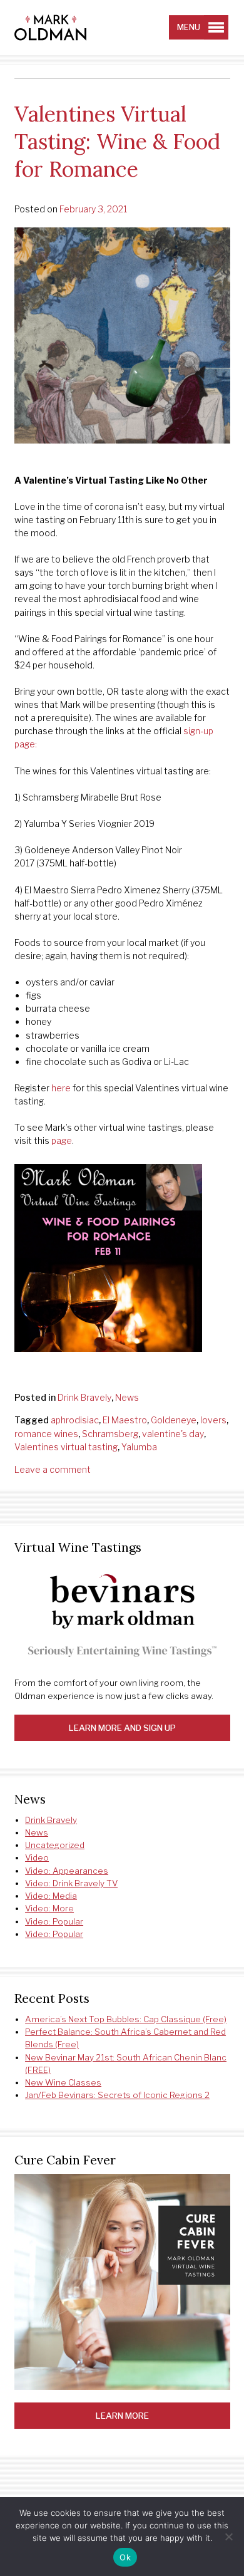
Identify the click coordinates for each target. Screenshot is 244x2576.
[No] (228, 2537)
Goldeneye (174, 1420)
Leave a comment (53, 1469)
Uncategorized (55, 1845)
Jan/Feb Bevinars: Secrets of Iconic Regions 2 (117, 2095)
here (61, 1088)
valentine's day (173, 1434)
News (127, 1397)
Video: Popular (54, 1921)
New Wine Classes (63, 2082)
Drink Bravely (84, 1397)
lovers (213, 1420)
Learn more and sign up (122, 1728)
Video (37, 1857)
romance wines (46, 1434)
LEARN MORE (122, 2416)
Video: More (49, 1908)
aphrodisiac (75, 1420)
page (62, 1140)
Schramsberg (110, 1434)
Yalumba (139, 1447)
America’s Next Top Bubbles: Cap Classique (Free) (126, 2019)
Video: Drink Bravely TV (71, 1883)
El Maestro (125, 1420)
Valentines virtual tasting (66, 1447)
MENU (189, 27)
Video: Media (51, 1896)
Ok (125, 2557)
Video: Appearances (67, 1871)
